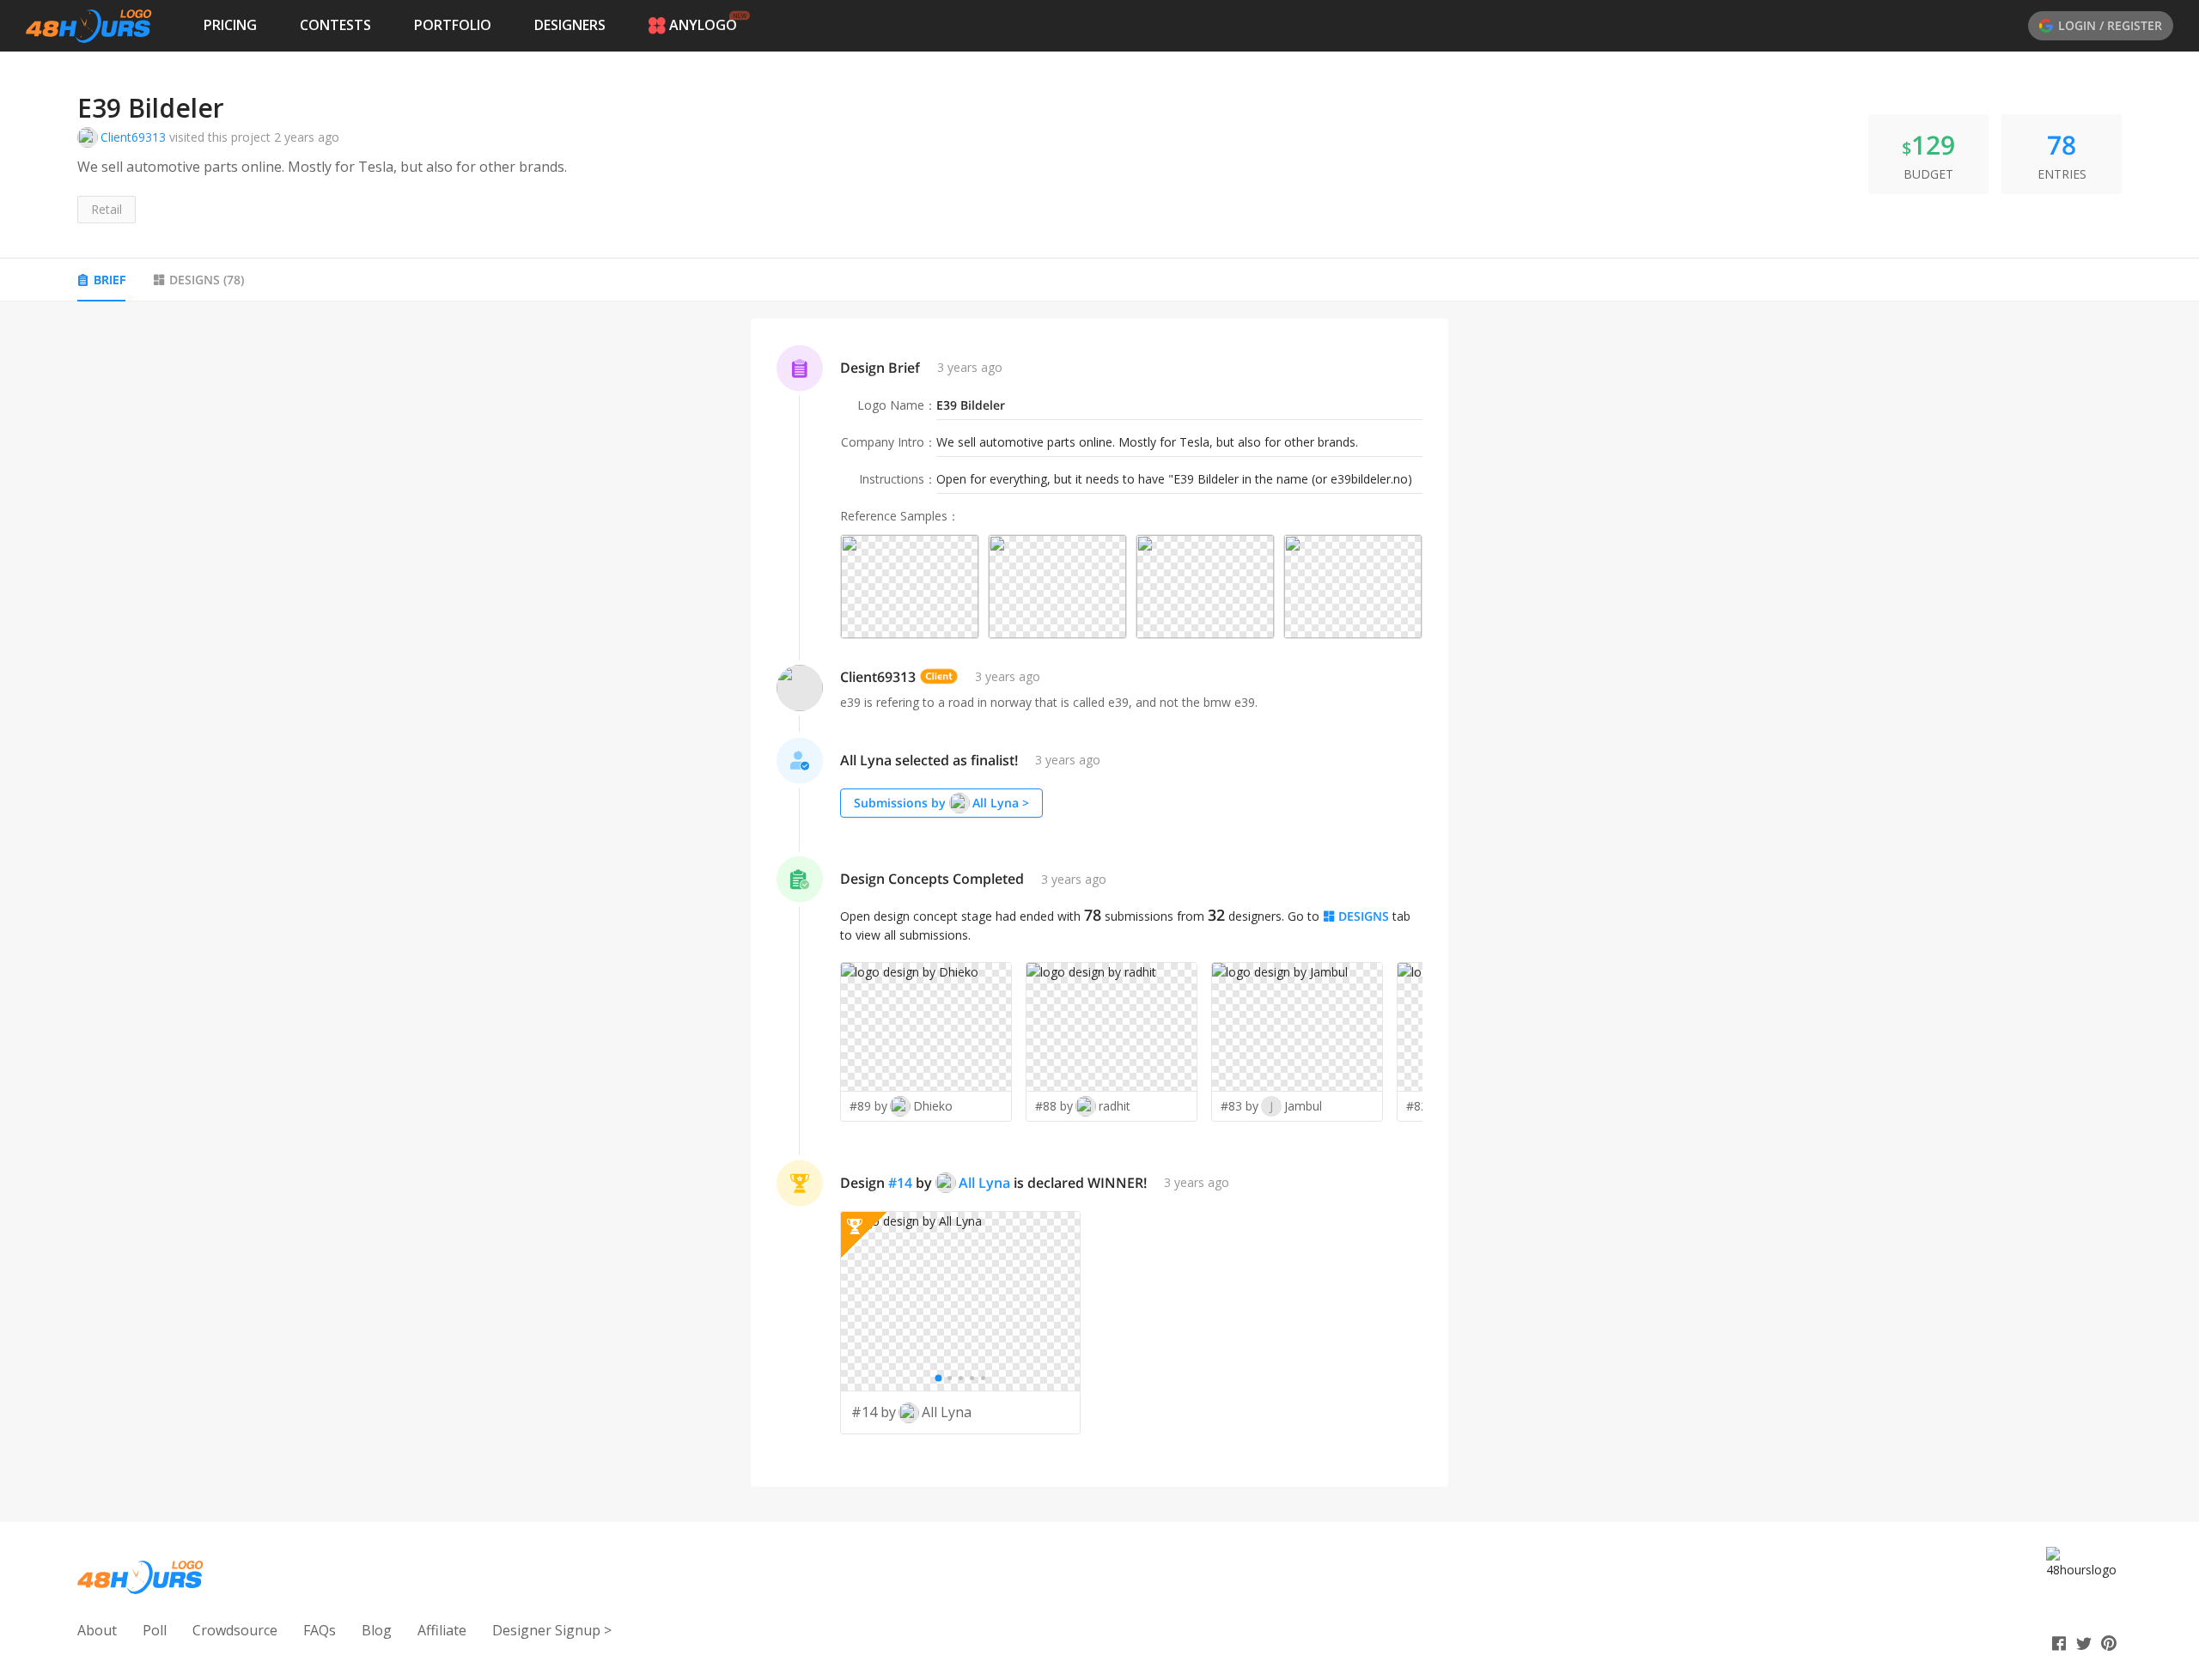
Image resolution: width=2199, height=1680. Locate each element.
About (97, 1630)
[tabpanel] (1099, 903)
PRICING (230, 25)
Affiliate (442, 1630)
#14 (900, 1183)
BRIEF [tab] (110, 280)
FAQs (320, 1630)
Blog (377, 1630)
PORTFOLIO (453, 25)
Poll (155, 1630)
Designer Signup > (552, 1630)
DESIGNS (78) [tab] (207, 280)
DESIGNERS (570, 25)
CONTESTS (335, 25)
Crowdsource (235, 1630)
